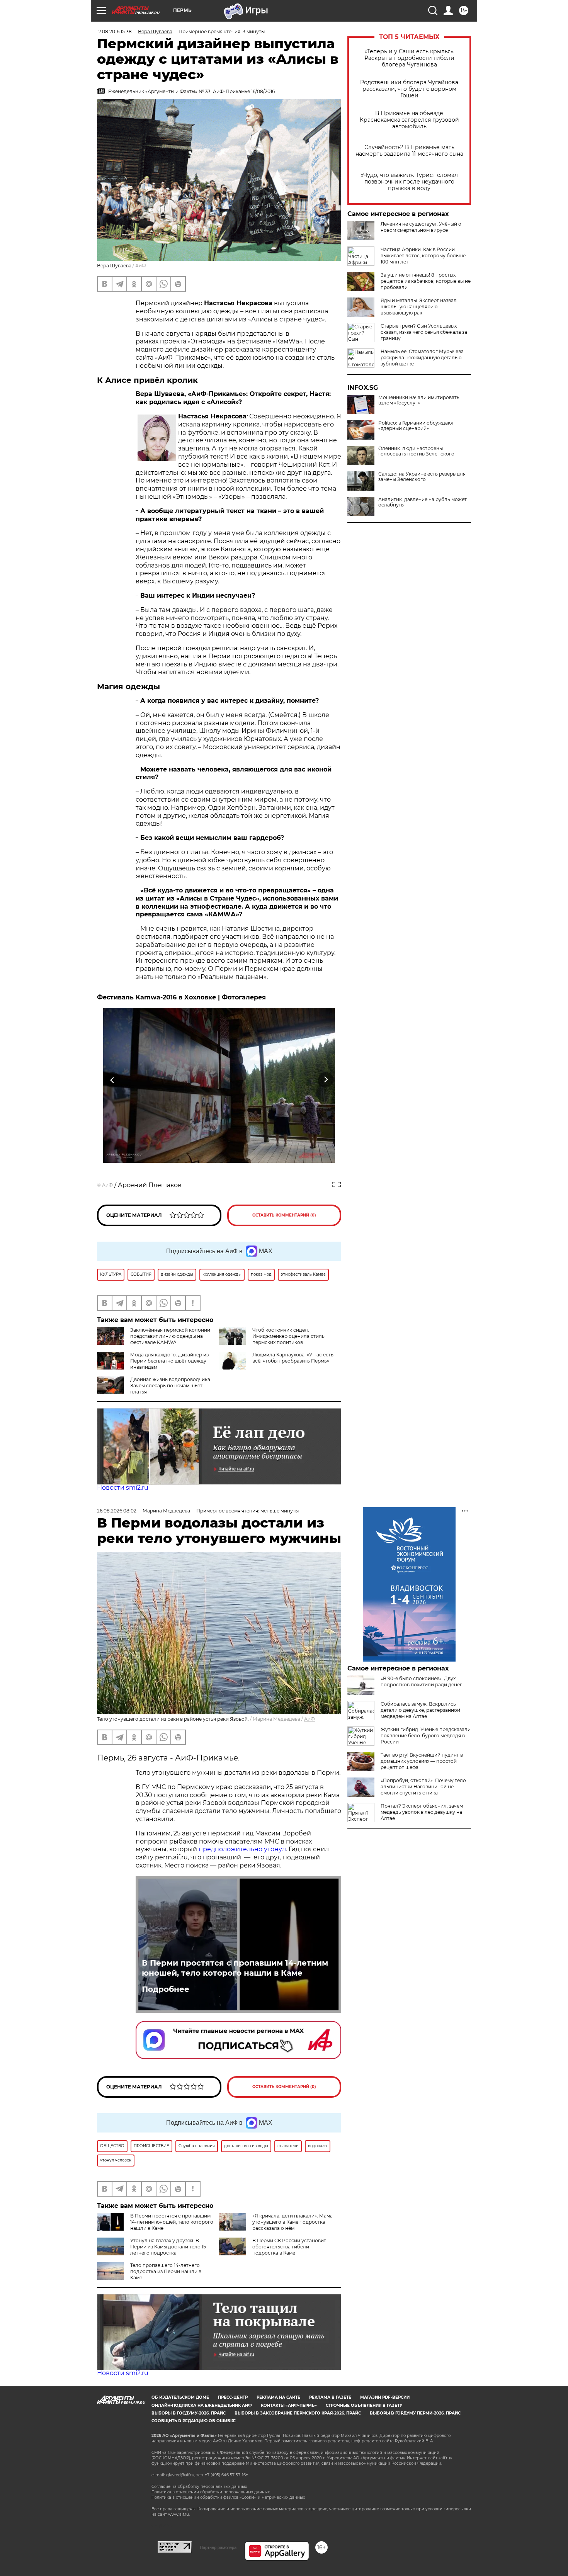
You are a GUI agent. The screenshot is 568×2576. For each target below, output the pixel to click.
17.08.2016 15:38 (114, 31)
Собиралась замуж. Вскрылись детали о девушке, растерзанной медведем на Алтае (420, 1710)
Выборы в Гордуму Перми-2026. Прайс (415, 2413)
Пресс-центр (233, 2397)
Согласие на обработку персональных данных (199, 2487)
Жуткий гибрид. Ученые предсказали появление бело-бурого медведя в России (426, 1736)
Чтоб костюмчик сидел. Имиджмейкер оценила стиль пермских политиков (288, 1336)
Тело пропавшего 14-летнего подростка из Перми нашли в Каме (166, 2271)
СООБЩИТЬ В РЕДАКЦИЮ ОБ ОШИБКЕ (194, 2421)
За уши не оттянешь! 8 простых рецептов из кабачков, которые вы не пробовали (426, 281)
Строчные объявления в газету (364, 2405)
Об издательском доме (180, 2397)
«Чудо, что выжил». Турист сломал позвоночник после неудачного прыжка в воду (409, 182)
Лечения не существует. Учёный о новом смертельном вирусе (421, 227)
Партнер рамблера (218, 2547)
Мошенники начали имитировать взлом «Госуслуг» (419, 400)
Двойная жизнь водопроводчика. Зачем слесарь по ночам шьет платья (171, 1386)
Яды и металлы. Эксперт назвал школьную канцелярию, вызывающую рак (419, 307)
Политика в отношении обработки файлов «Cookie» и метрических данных (228, 2497)
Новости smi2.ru (123, 1488)
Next (326, 1080)
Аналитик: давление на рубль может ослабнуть (423, 502)
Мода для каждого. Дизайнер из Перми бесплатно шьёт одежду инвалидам (169, 1361)
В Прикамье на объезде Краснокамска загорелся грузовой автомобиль (409, 120)
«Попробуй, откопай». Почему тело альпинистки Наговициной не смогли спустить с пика (423, 1787)
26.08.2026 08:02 (117, 1511)
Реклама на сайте (278, 2397)
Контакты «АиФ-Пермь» (289, 2405)
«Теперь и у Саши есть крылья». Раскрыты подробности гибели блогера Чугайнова (409, 58)
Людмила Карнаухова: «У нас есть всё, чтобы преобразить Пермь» (293, 1358)
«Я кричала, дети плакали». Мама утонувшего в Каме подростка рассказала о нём (293, 2222)
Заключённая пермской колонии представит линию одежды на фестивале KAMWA (170, 1336)
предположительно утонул (242, 1849)
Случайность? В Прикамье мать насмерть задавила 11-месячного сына (409, 151)
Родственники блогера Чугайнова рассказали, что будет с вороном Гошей (409, 89)
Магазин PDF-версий (385, 2397)
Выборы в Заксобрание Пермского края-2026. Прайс (298, 2413)
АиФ (141, 266)
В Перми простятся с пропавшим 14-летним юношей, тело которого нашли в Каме (235, 1968)
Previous (113, 1080)
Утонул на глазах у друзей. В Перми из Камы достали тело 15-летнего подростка (169, 2247)
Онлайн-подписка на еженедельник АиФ (202, 2405)
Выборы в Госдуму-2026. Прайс (189, 2413)
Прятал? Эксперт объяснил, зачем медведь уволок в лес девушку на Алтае (422, 1812)
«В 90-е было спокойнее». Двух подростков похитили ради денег (421, 1681)
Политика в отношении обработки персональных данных (211, 2492)
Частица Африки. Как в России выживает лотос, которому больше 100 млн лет (423, 256)
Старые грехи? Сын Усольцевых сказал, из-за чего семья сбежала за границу (424, 332)
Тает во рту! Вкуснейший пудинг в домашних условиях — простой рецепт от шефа (422, 1761)
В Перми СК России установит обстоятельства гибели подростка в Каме (289, 2247)
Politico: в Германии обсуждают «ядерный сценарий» (416, 426)
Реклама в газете (330, 2397)
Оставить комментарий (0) (284, 1215)
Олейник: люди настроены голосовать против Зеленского (416, 451)
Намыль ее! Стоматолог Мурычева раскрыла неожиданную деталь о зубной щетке (422, 358)
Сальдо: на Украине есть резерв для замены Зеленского (422, 477)
